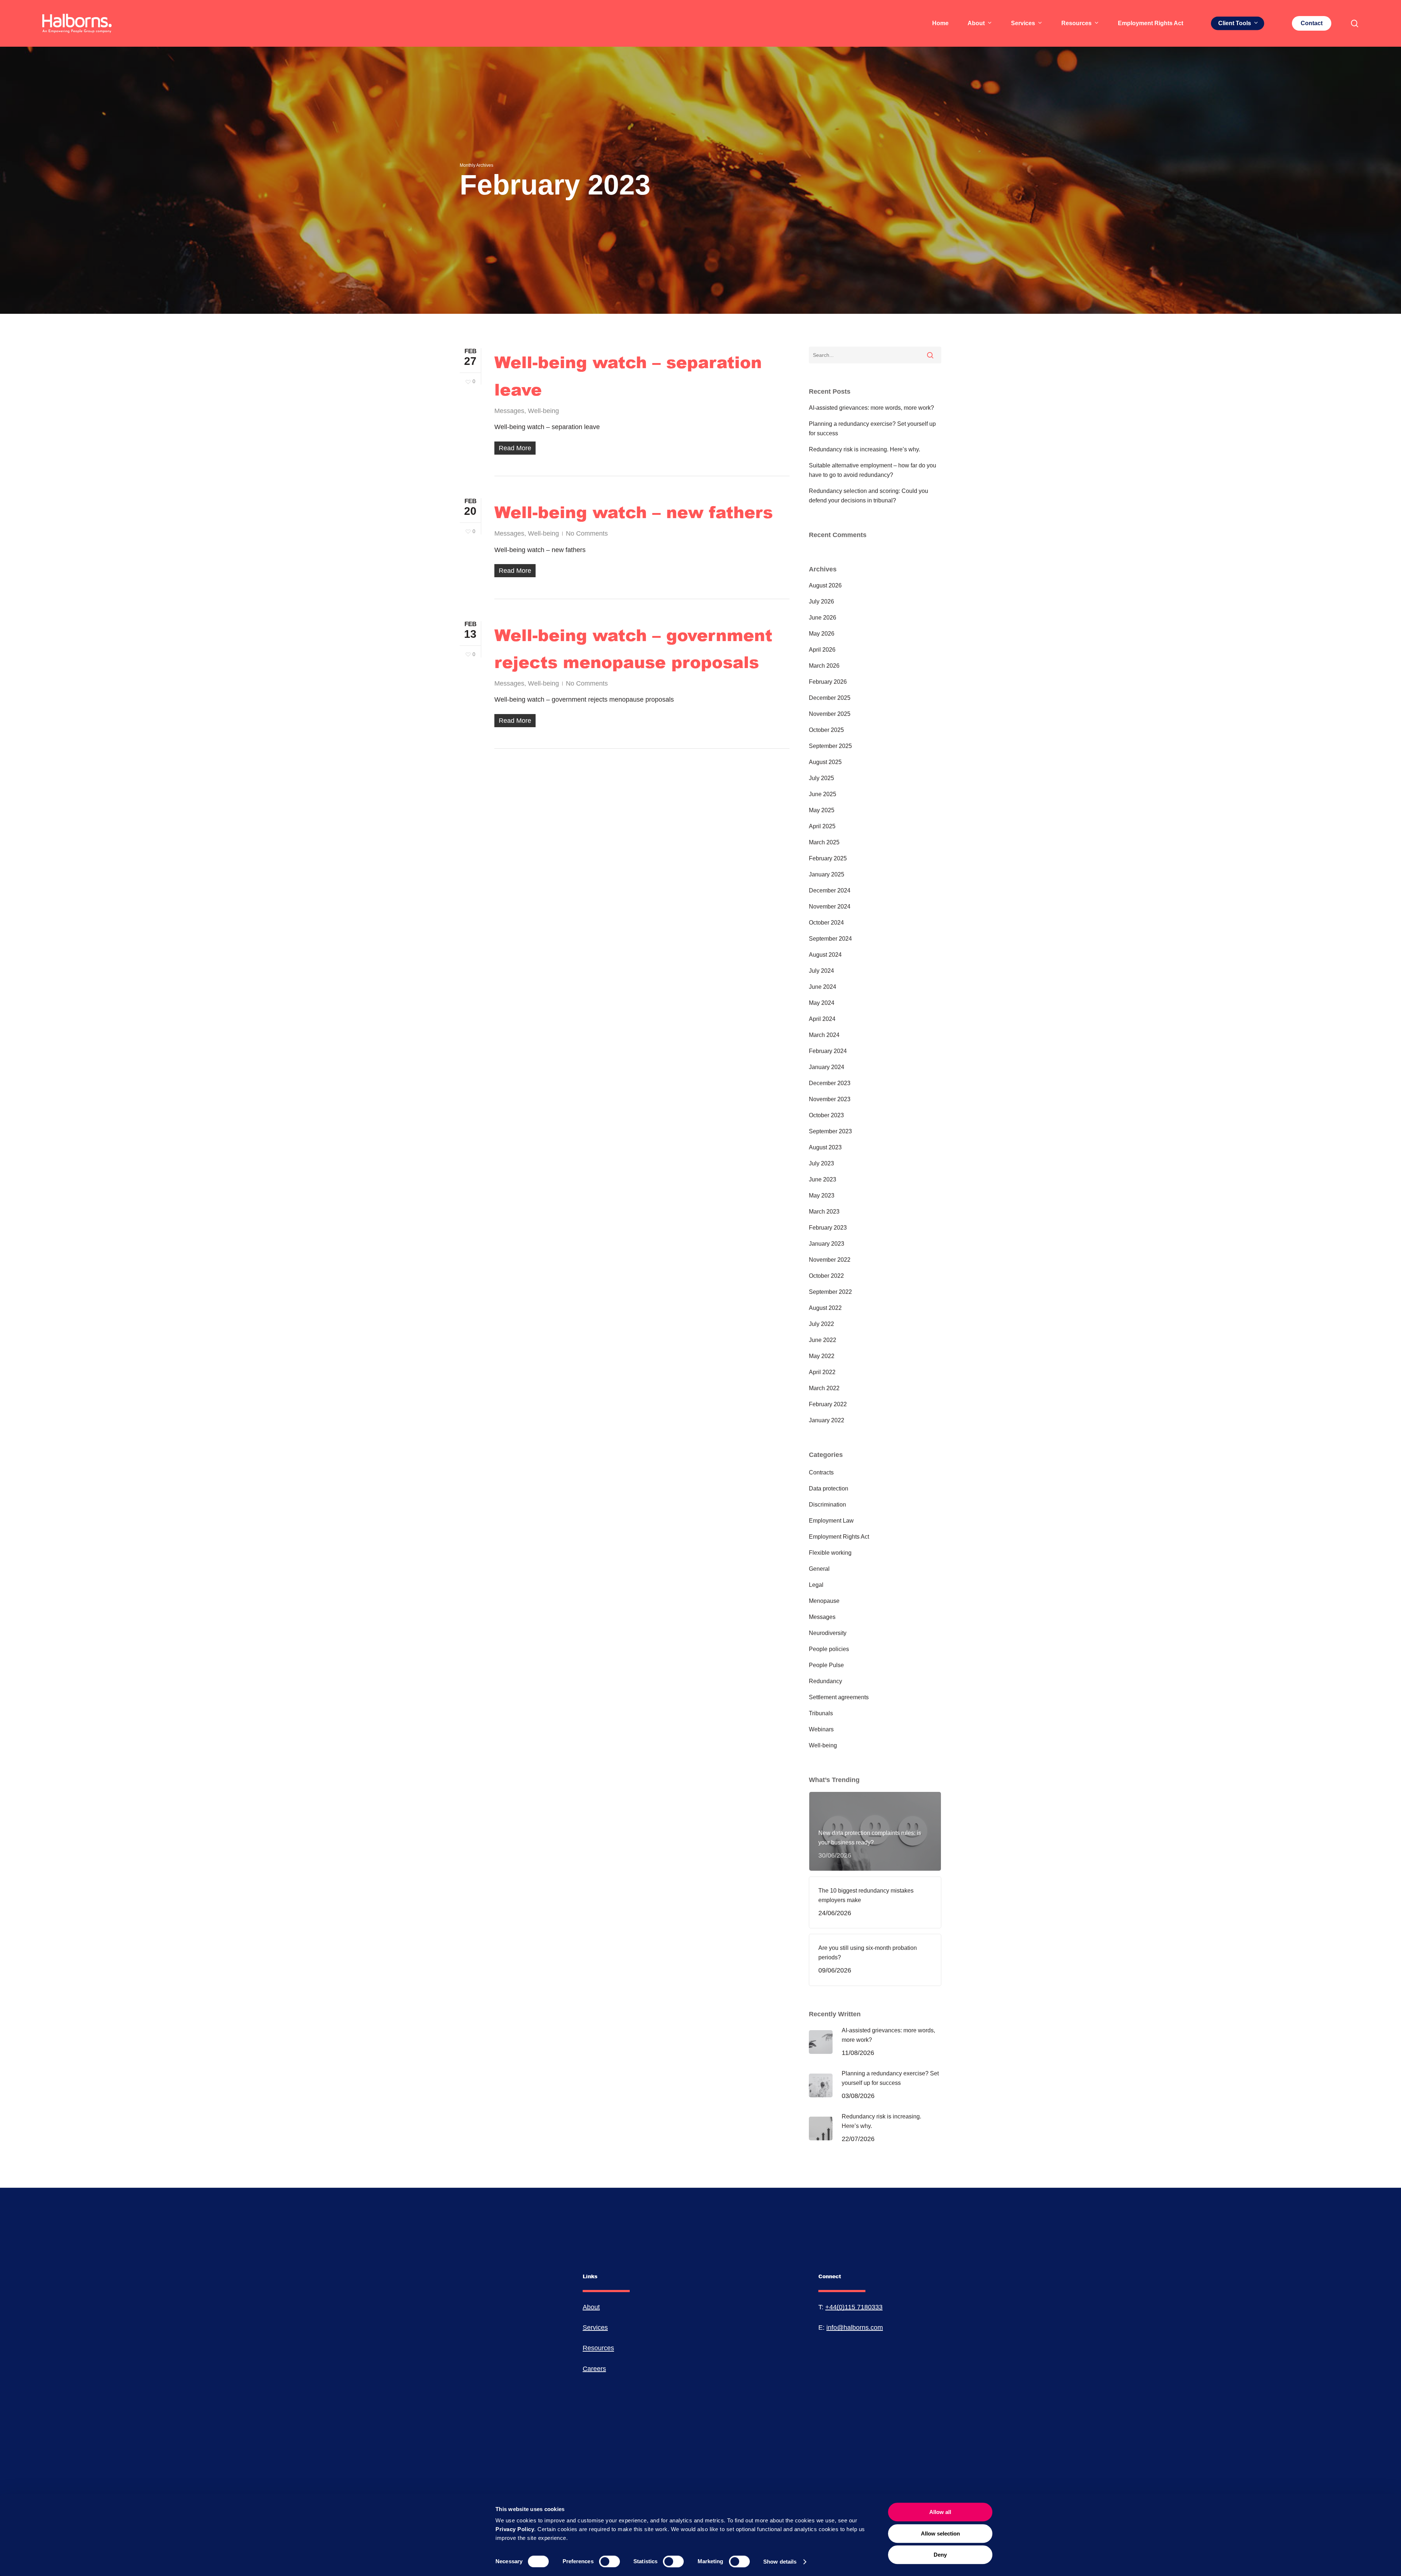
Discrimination (827, 1505)
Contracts (821, 1472)
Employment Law (831, 1521)
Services (595, 2328)
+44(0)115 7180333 (854, 2307)
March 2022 (824, 1388)
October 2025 (826, 730)
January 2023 (827, 1244)
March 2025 (824, 842)
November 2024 (830, 907)
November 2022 (830, 1260)
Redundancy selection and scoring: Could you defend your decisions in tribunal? (869, 496)
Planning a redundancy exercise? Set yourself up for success (872, 429)
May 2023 (822, 1196)
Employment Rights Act (839, 1537)
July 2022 (821, 1324)
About (591, 2307)
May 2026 (822, 634)
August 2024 (825, 955)
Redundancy (825, 1681)
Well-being (543, 411)
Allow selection (940, 2533)
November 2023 (830, 1099)
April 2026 (822, 650)
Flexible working (830, 1553)
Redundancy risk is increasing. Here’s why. (864, 449)
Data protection (829, 1488)
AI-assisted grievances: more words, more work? (871, 408)
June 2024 (823, 987)
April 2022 (822, 1372)
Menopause (824, 1601)
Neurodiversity (828, 1633)
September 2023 (830, 1131)
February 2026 (828, 682)
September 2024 (830, 939)
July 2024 (821, 971)
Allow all (940, 2512)
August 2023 (825, 1147)
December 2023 (830, 1083)
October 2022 (826, 1276)
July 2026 (821, 601)
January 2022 (827, 1420)
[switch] (609, 2561)
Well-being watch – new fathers (634, 512)
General (819, 1569)
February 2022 (828, 1404)
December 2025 (830, 698)
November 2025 (830, 714)
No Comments (587, 533)
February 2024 (828, 1051)
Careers (594, 2369)
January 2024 (827, 1067)
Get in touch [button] (131, 2481)
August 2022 (825, 1308)
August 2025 (825, 762)
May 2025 (822, 810)
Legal (816, 1585)
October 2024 (826, 923)
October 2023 (826, 1115)
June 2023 (823, 1179)
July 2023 (821, 1163)
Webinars (821, 1729)
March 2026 (824, 666)
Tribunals (821, 1713)
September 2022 (830, 1292)
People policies (829, 1649)
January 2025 (827, 874)
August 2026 (825, 585)
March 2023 (824, 1212)
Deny (940, 2555)
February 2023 (828, 1228)
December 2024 (830, 890)
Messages (509, 411)
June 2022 (823, 1340)
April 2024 (822, 1019)
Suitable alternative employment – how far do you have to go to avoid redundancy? (873, 470)
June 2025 (823, 794)
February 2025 (828, 858)
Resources (598, 2348)
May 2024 (822, 1003)
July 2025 (821, 778)
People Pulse (826, 1665)
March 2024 (824, 1035)
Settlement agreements (839, 1697)
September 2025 (830, 746)
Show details (780, 2562)
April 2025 (822, 826)
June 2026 (823, 618)
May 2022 (822, 1356)
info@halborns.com (855, 2328)
